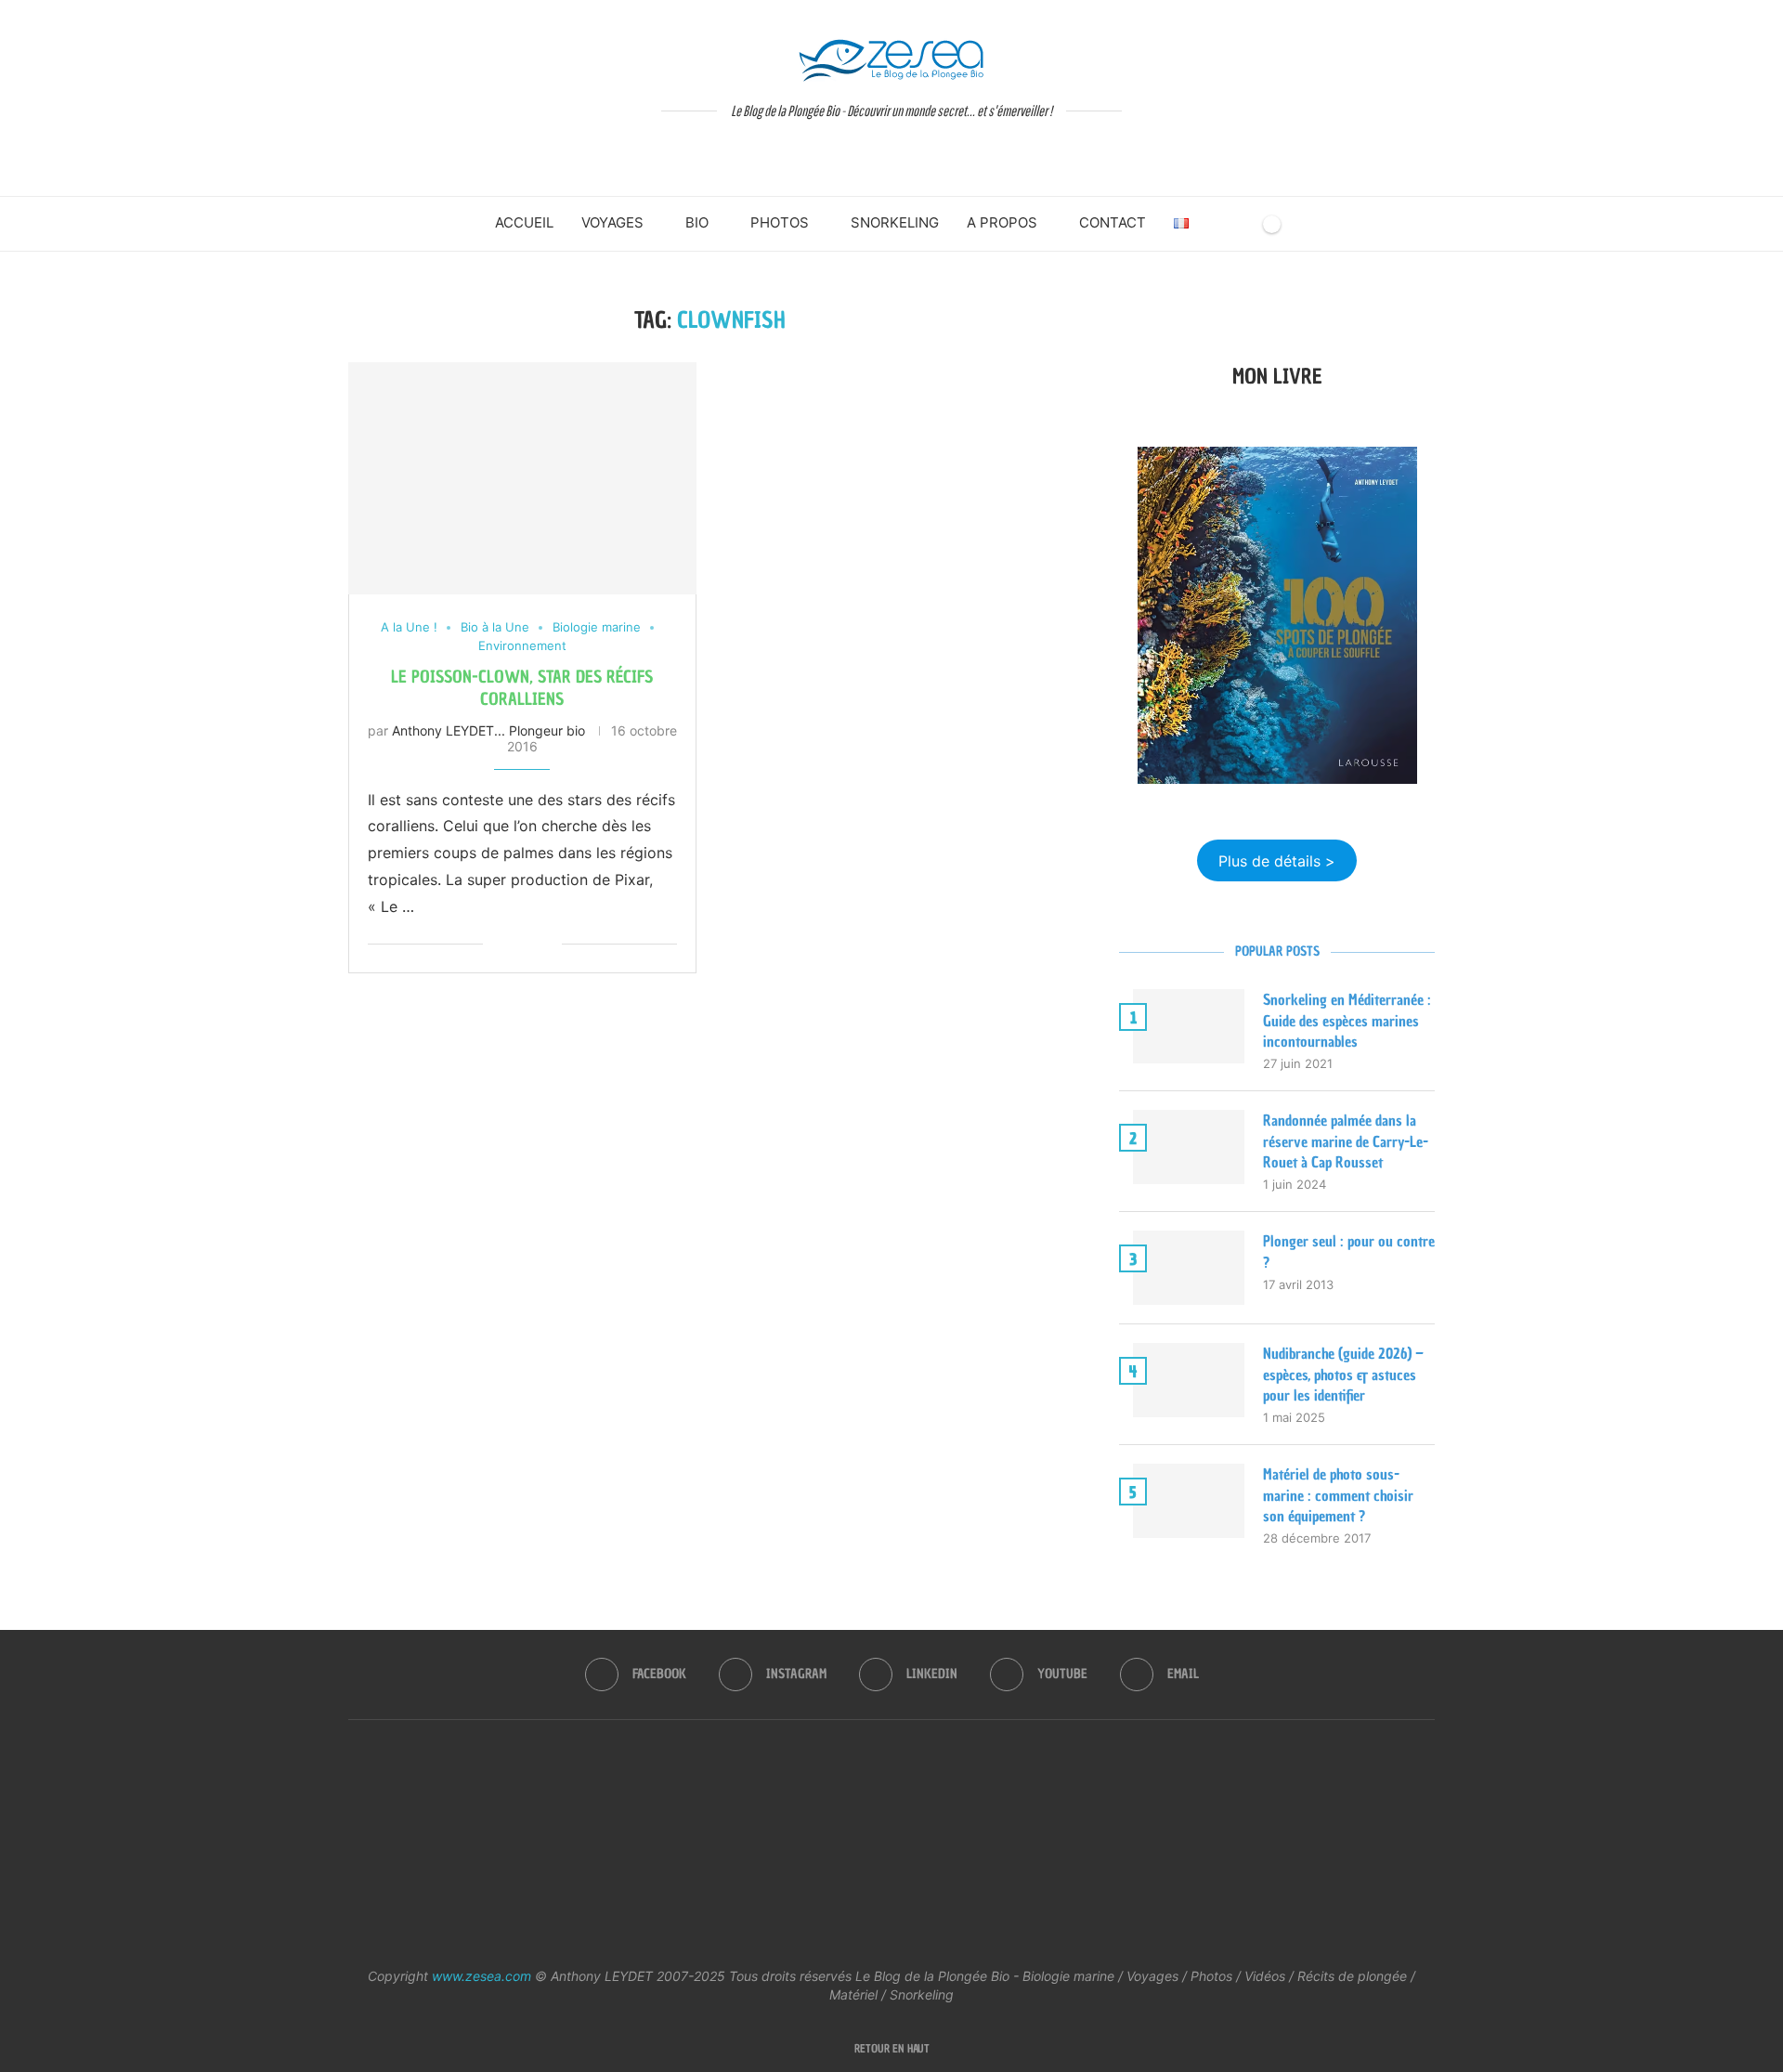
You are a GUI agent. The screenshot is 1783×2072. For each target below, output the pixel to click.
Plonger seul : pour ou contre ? (1349, 1251)
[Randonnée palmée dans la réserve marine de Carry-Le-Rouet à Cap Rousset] (1189, 1147)
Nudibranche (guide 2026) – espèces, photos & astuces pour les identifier (1343, 1374)
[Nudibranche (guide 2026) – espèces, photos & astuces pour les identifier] (1189, 1380)
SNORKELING (895, 222)
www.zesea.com (482, 1976)
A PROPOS (1002, 222)
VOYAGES (612, 222)
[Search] (1240, 224)
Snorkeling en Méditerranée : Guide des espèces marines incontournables (1347, 1020)
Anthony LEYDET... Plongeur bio (488, 730)
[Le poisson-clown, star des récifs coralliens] (522, 478)
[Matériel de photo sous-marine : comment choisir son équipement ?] (1189, 1501)
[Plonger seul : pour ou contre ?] (1189, 1268)
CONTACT (1113, 222)
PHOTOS (780, 222)
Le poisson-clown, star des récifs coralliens (522, 688)
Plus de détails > (1277, 861)
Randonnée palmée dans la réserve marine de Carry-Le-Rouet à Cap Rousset (1346, 1141)
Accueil (524, 222)
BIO (697, 222)
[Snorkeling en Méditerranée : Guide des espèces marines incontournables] (1189, 1026)
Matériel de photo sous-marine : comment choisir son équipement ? (1338, 1495)
